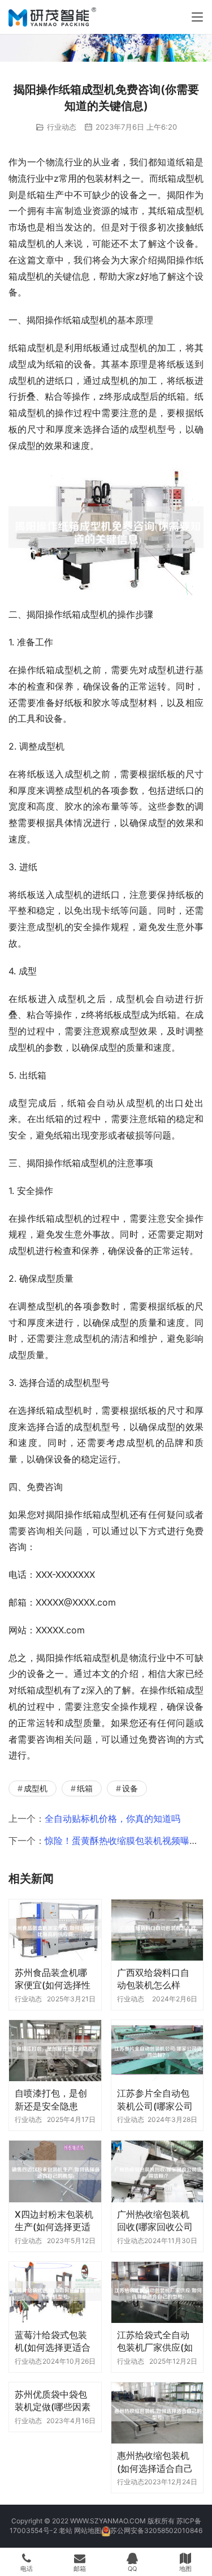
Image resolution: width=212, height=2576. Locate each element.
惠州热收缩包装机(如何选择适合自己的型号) (155, 2462)
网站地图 (88, 2530)
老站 (66, 2530)
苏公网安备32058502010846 (156, 2530)
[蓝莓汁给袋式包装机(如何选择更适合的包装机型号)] (55, 2292)
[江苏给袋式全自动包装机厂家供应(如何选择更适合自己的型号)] (157, 2292)
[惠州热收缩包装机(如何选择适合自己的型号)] (157, 2413)
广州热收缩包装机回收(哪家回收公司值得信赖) (155, 2221)
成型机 (36, 1788)
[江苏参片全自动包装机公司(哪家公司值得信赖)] (157, 2051)
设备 (130, 1788)
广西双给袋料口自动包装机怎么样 (153, 1979)
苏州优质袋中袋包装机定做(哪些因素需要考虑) (53, 2401)
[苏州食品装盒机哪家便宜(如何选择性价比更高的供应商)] (55, 1930)
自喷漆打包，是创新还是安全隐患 (51, 2099)
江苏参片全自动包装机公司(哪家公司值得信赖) (155, 2100)
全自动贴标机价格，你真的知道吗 (113, 1818)
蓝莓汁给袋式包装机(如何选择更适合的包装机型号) (53, 2341)
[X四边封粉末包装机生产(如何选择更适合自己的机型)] (55, 2171)
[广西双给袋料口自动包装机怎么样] (157, 1930)
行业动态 (62, 127)
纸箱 (85, 1788)
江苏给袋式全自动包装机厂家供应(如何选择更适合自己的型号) (155, 2341)
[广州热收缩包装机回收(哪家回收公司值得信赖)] (157, 2171)
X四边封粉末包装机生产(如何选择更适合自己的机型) (54, 2221)
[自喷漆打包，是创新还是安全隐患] (55, 2051)
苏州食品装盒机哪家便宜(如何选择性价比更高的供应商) (53, 1979)
